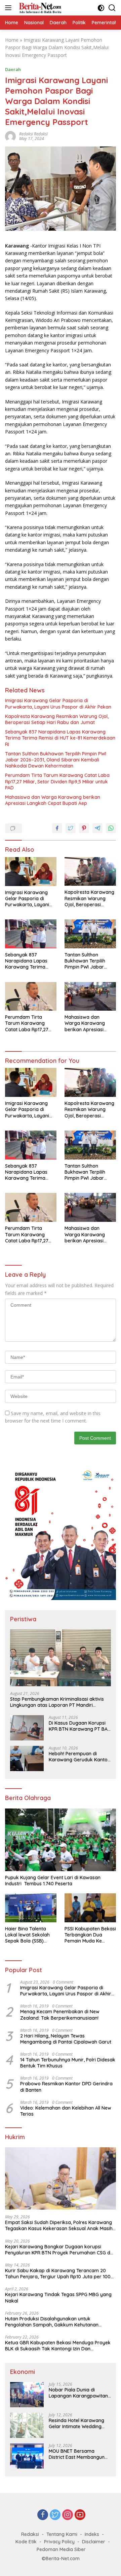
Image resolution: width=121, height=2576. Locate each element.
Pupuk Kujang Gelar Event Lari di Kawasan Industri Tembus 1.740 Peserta (53, 1881)
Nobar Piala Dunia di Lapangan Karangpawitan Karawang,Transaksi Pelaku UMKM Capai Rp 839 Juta (79, 2393)
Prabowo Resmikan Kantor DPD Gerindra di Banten (66, 2087)
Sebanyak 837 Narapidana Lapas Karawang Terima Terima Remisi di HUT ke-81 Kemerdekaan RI (60, 738)
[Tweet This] (71, 828)
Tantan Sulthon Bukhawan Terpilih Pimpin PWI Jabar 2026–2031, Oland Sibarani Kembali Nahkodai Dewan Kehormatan (56, 760)
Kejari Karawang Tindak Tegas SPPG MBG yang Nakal (58, 2297)
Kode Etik (26, 2542)
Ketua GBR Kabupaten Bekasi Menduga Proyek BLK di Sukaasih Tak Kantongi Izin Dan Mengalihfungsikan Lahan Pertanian (58, 2346)
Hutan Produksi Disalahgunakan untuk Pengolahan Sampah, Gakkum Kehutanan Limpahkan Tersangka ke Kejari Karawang (53, 2322)
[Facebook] (43, 2515)
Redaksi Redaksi (33, 134)
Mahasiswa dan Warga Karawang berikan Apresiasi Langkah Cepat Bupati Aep (53, 800)
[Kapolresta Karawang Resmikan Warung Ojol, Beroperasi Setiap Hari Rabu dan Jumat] (90, 872)
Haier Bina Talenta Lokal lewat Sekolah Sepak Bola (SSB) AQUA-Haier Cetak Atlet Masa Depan (27, 1935)
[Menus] (10, 8)
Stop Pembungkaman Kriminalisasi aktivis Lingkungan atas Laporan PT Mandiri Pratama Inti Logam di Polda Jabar (57, 1702)
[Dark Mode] (101, 8)
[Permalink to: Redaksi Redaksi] (10, 136)
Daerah (13, 69)
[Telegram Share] (97, 828)
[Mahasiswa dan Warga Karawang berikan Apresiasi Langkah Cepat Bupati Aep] (90, 997)
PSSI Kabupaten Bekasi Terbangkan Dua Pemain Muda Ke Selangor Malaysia (90, 1935)
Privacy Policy (59, 2542)
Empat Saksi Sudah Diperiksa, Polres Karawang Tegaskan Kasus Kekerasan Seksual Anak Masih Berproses (59, 2225)
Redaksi (30, 2534)
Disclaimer (94, 2542)
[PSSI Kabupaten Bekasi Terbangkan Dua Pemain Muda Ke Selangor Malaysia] (90, 1908)
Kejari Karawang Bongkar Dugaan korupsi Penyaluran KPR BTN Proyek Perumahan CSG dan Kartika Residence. (61, 2250)
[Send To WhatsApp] (111, 828)
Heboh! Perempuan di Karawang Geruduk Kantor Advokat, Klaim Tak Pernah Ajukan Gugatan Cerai (79, 1757)
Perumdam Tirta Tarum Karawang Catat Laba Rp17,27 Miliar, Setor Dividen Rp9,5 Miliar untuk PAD (57, 781)
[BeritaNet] (39, 8)
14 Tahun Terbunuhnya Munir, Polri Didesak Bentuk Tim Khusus (68, 2063)
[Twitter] (55, 2515)
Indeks (92, 2534)
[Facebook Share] (57, 828)
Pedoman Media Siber (61, 2549)
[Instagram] (68, 2515)
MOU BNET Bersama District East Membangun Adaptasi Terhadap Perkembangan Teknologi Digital (77, 2454)
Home (12, 40)
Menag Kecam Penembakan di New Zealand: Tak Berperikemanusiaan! (60, 2015)
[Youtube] (80, 2515)
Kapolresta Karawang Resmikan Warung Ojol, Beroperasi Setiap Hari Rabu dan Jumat (57, 719)
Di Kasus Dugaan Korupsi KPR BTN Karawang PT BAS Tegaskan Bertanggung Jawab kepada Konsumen (79, 1726)
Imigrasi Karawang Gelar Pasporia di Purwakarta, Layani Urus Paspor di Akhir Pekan (58, 704)
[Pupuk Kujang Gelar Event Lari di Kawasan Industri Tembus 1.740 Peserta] (61, 1840)
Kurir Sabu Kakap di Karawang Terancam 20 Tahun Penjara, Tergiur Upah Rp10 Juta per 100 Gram (58, 2274)
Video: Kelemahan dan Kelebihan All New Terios (66, 2111)
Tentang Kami (62, 2534)
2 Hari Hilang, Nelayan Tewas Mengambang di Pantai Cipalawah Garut (66, 2039)
